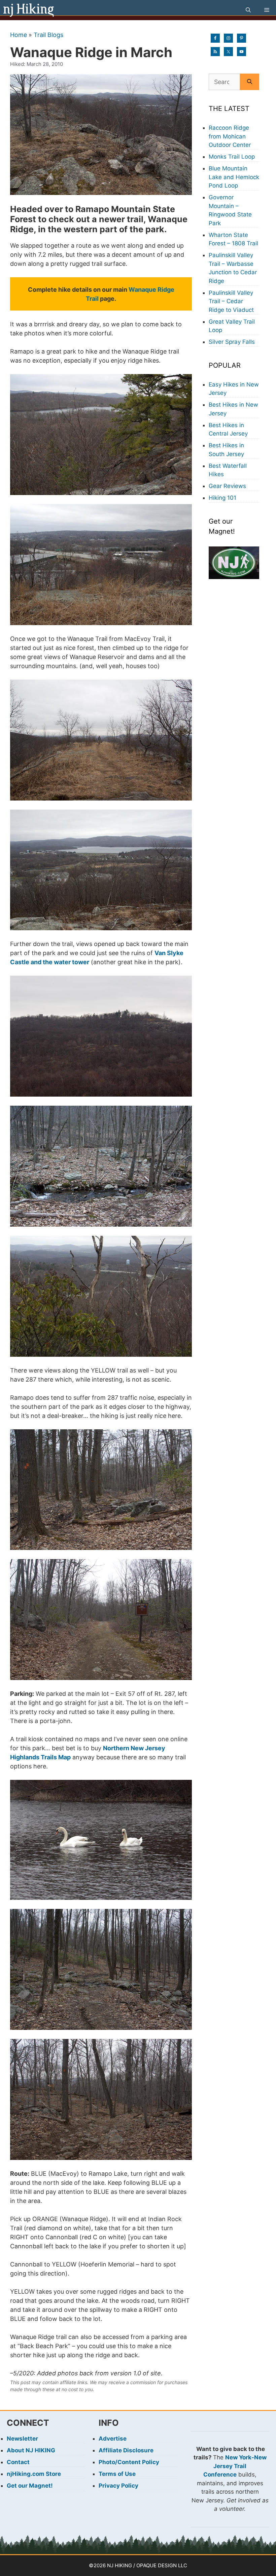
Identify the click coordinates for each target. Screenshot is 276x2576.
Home (19, 35)
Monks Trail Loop (232, 157)
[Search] (250, 82)
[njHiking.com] (29, 10)
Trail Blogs (48, 35)
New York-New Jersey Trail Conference (235, 2466)
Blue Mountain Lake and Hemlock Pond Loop (234, 177)
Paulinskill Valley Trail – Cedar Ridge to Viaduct (231, 301)
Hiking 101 (222, 498)
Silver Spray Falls (232, 342)
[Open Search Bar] (248, 10)
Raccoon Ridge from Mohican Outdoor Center (230, 136)
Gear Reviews (227, 486)
